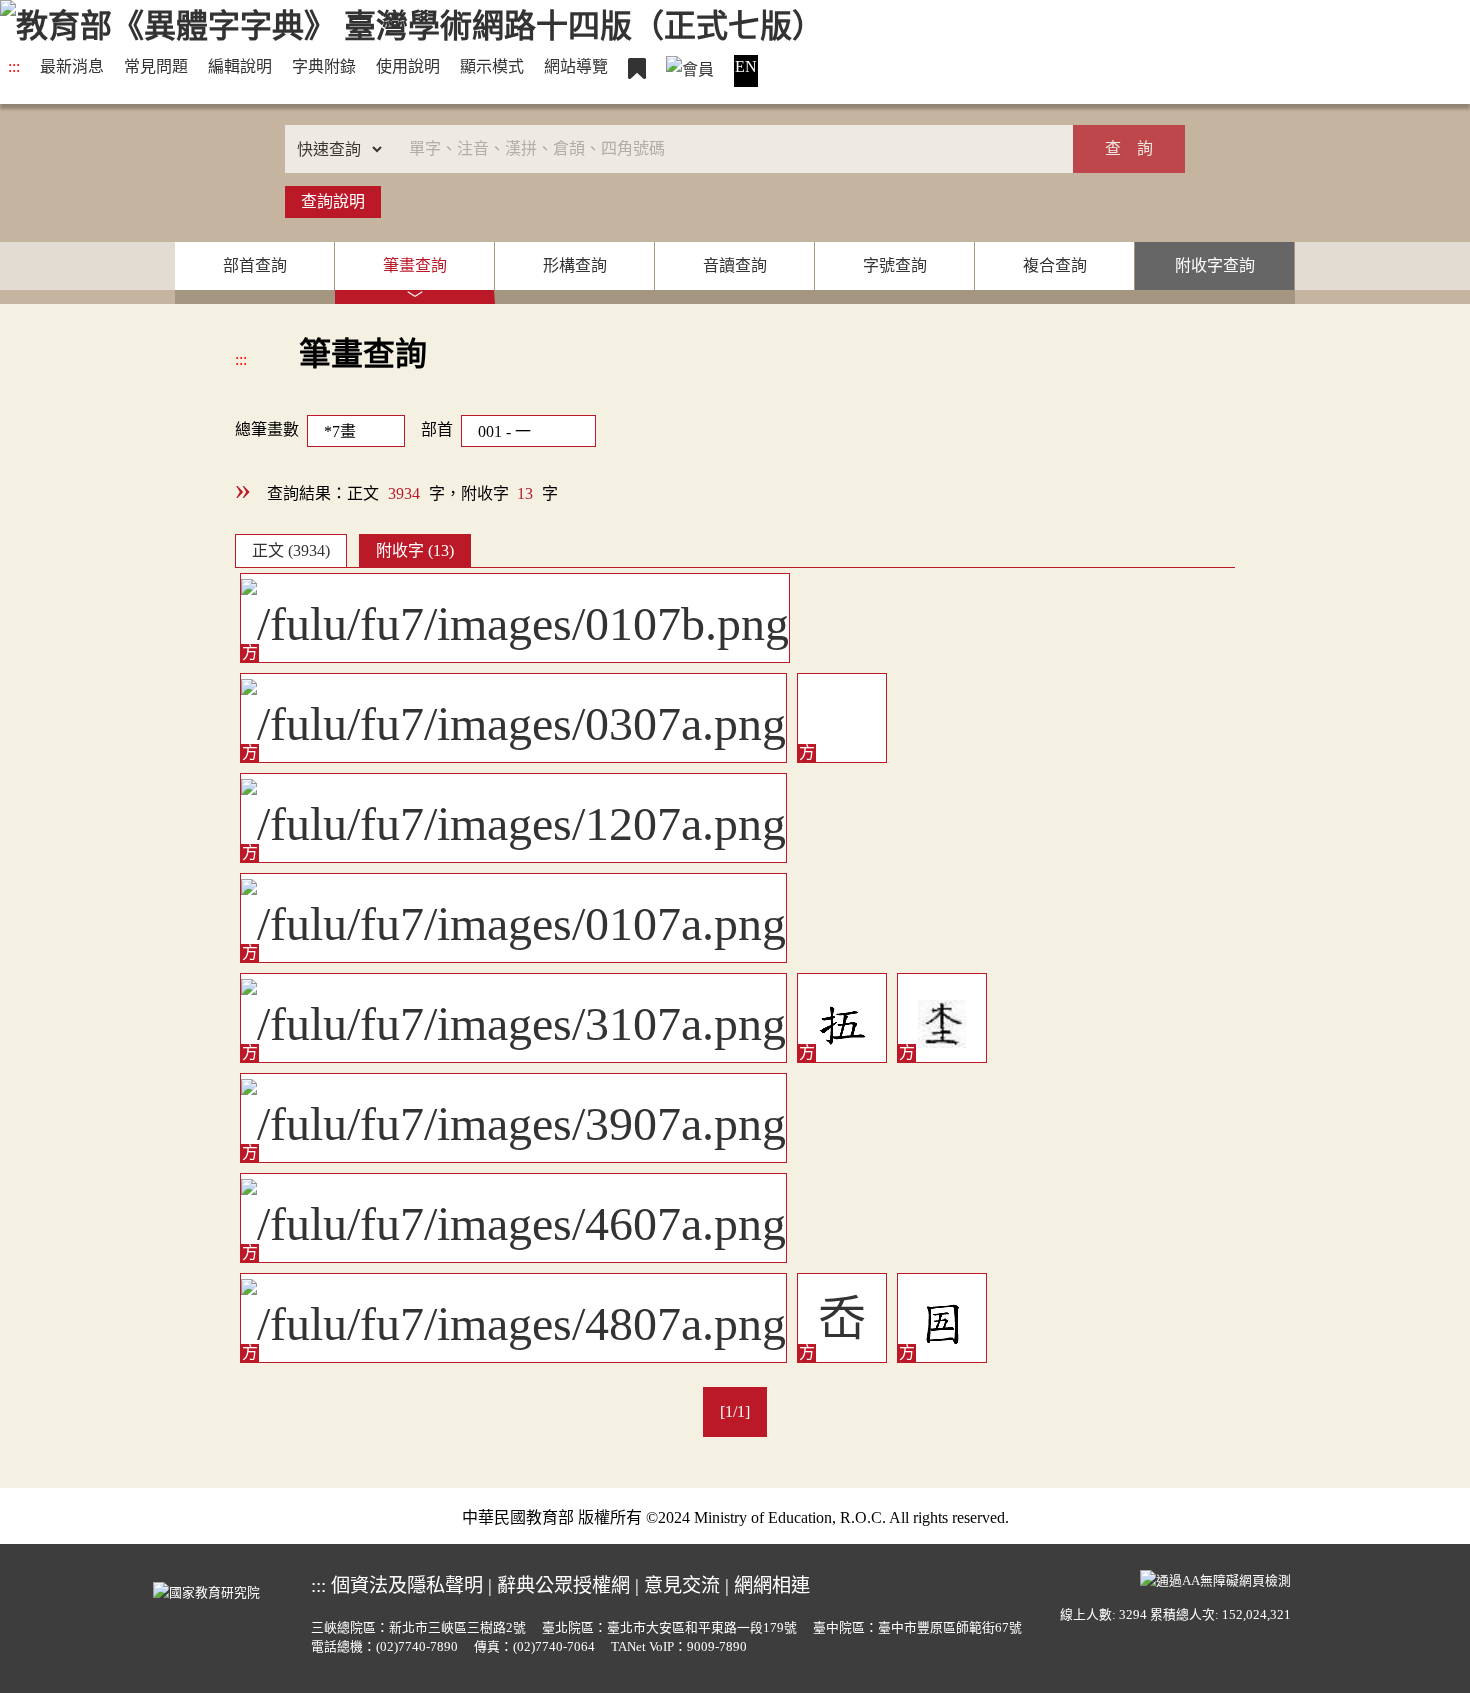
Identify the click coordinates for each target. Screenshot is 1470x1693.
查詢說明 (333, 201)
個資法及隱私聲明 (407, 1585)
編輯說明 (240, 66)
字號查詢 (895, 265)
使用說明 (408, 66)
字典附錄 (324, 66)
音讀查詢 (735, 265)
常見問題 (156, 66)
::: (14, 66)
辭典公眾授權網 (563, 1585)
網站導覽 (576, 66)
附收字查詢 (1215, 265)
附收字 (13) (415, 550)
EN (746, 66)
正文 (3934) (291, 550)
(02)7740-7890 (417, 1647)
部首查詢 (255, 265)
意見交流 (682, 1585)
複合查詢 (1055, 265)
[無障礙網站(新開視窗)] (1215, 1578)
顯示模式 (492, 66)
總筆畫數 (267, 429)
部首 (437, 429)
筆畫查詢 (415, 265)
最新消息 (72, 66)
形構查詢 (575, 265)
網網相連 (772, 1585)
